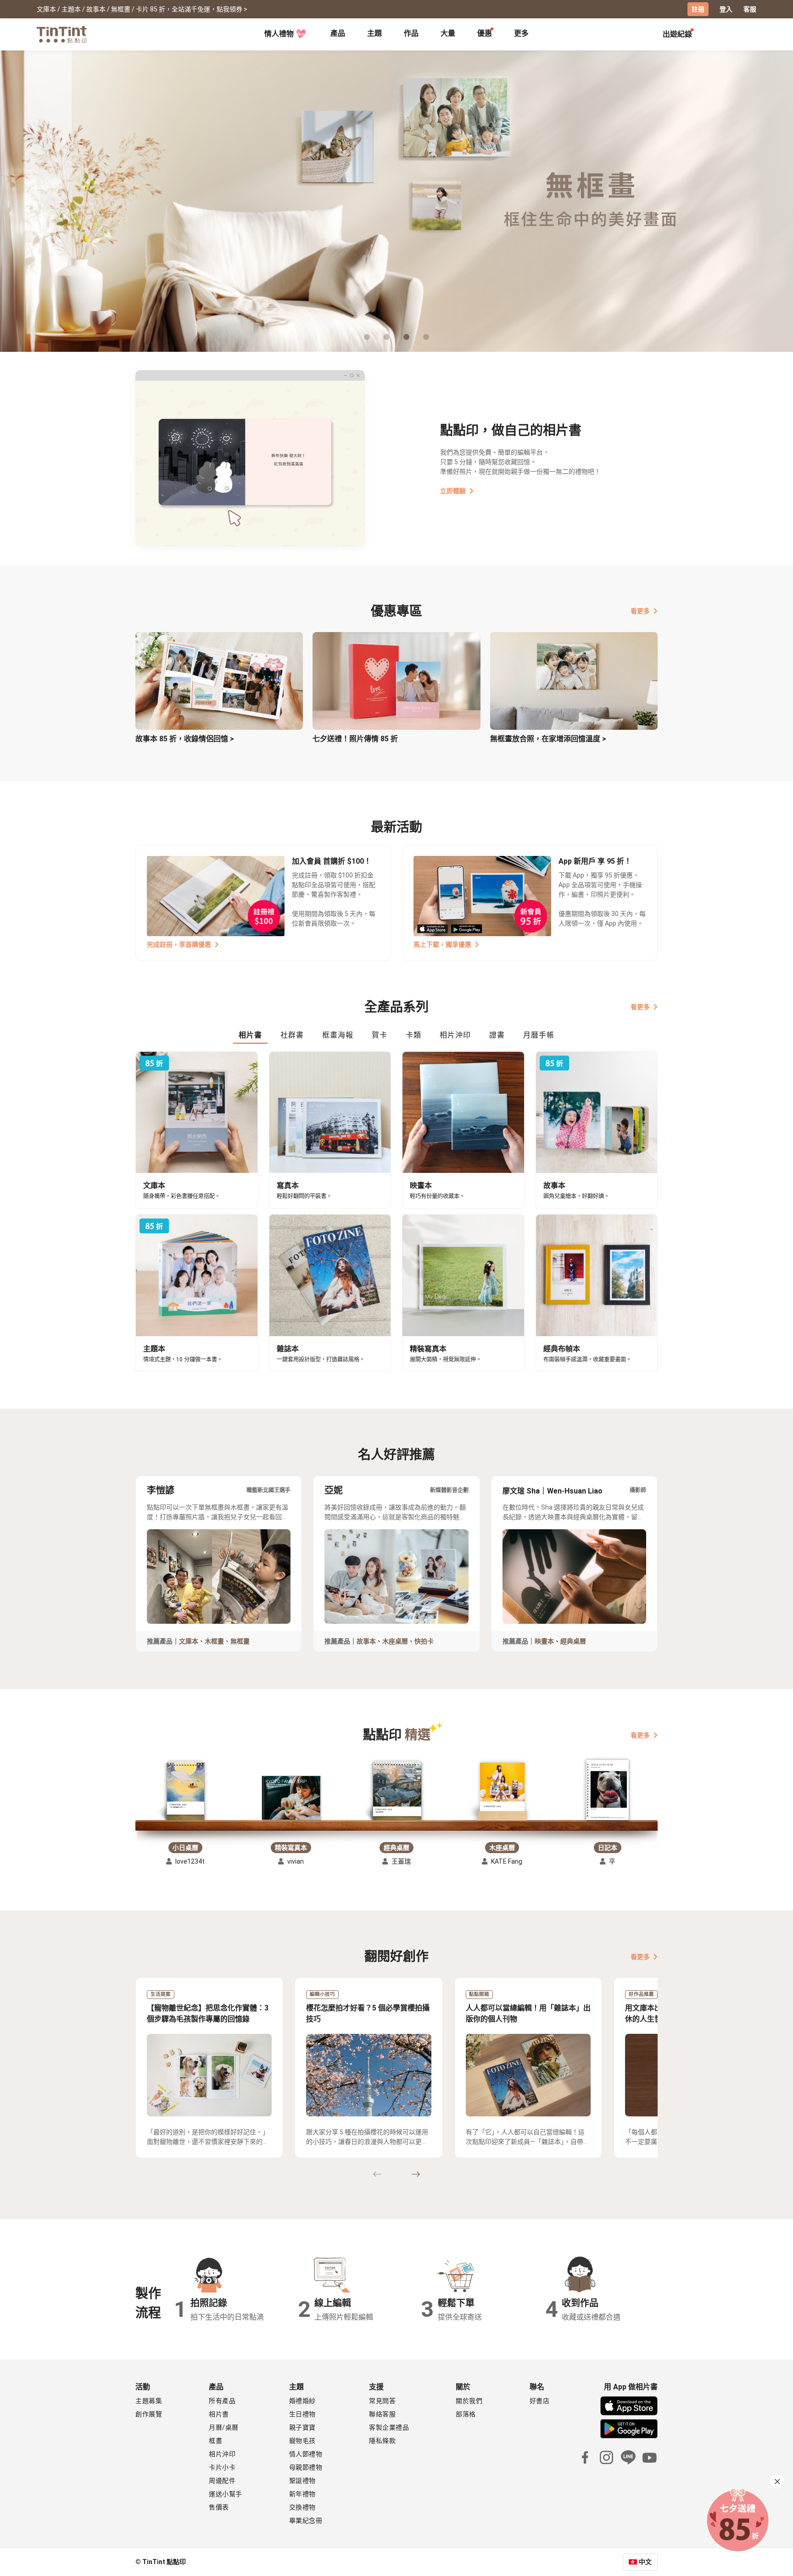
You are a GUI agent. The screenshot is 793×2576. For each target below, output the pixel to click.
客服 (750, 9)
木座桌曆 (395, 1641)
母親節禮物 (306, 2467)
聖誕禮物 (302, 2481)
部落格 (466, 2414)
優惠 (485, 33)
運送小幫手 (226, 2494)
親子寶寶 (302, 2427)
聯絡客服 (382, 2414)
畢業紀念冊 (306, 2520)
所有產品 (222, 2401)
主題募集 (149, 2401)
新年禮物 (302, 2494)
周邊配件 (222, 2481)
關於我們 (469, 2401)
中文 (645, 2562)
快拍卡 (424, 1641)
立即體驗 (453, 491)
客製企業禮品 (389, 2427)
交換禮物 (302, 2507)
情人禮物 (279, 34)
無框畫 (240, 1641)
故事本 (366, 1641)
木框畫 (214, 1641)
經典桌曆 (573, 1641)
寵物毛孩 (302, 2441)
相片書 (219, 2414)
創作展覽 (149, 2414)
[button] (185, 1792)
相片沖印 (222, 2454)
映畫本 (544, 1641)
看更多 (640, 611)
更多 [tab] (521, 33)
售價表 (219, 2507)
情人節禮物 (306, 2454)
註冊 (698, 9)
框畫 (215, 2441)
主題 (374, 33)
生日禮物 (302, 2414)
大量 (448, 33)
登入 (726, 9)
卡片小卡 (222, 2467)
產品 (338, 33)
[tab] (338, 34)
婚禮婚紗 (302, 2401)
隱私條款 (382, 2441)
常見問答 (382, 2401)
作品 (411, 33)
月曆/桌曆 (224, 2427)
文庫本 (189, 1641)
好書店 (540, 2401)
